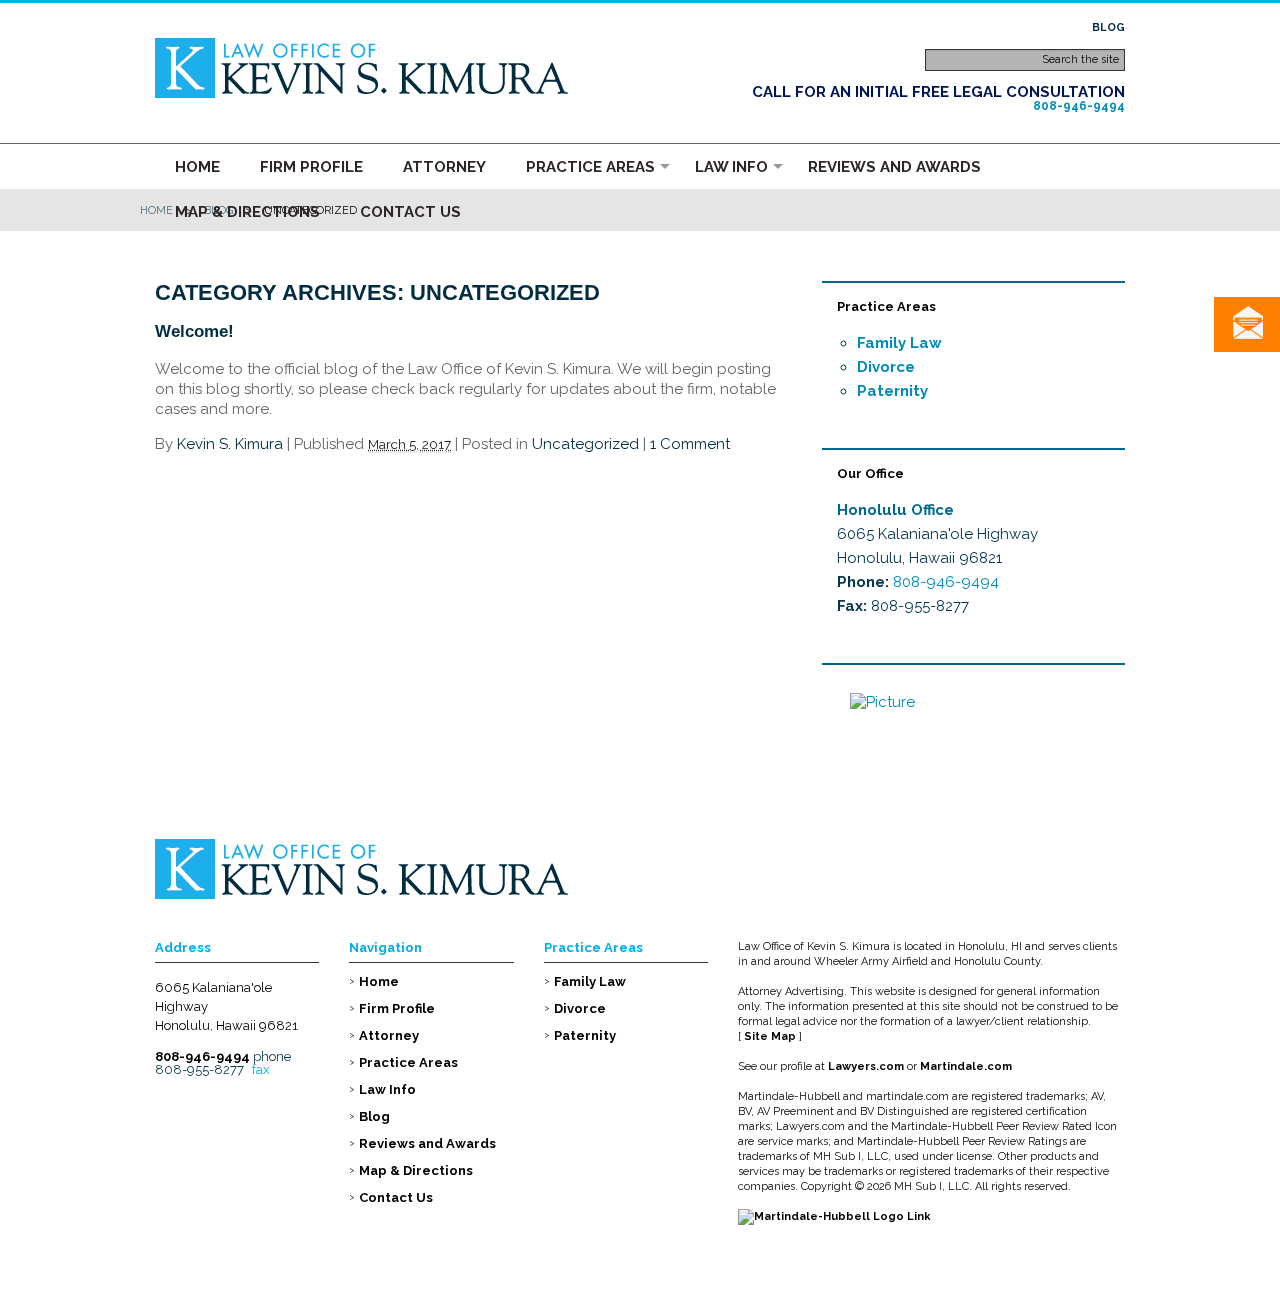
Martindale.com (966, 1066)
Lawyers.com (866, 1066)
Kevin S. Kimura (230, 444)
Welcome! (194, 331)
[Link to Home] (363, 66)
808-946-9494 (1079, 106)
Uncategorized (585, 444)
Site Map (770, 1036)
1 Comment (690, 444)
